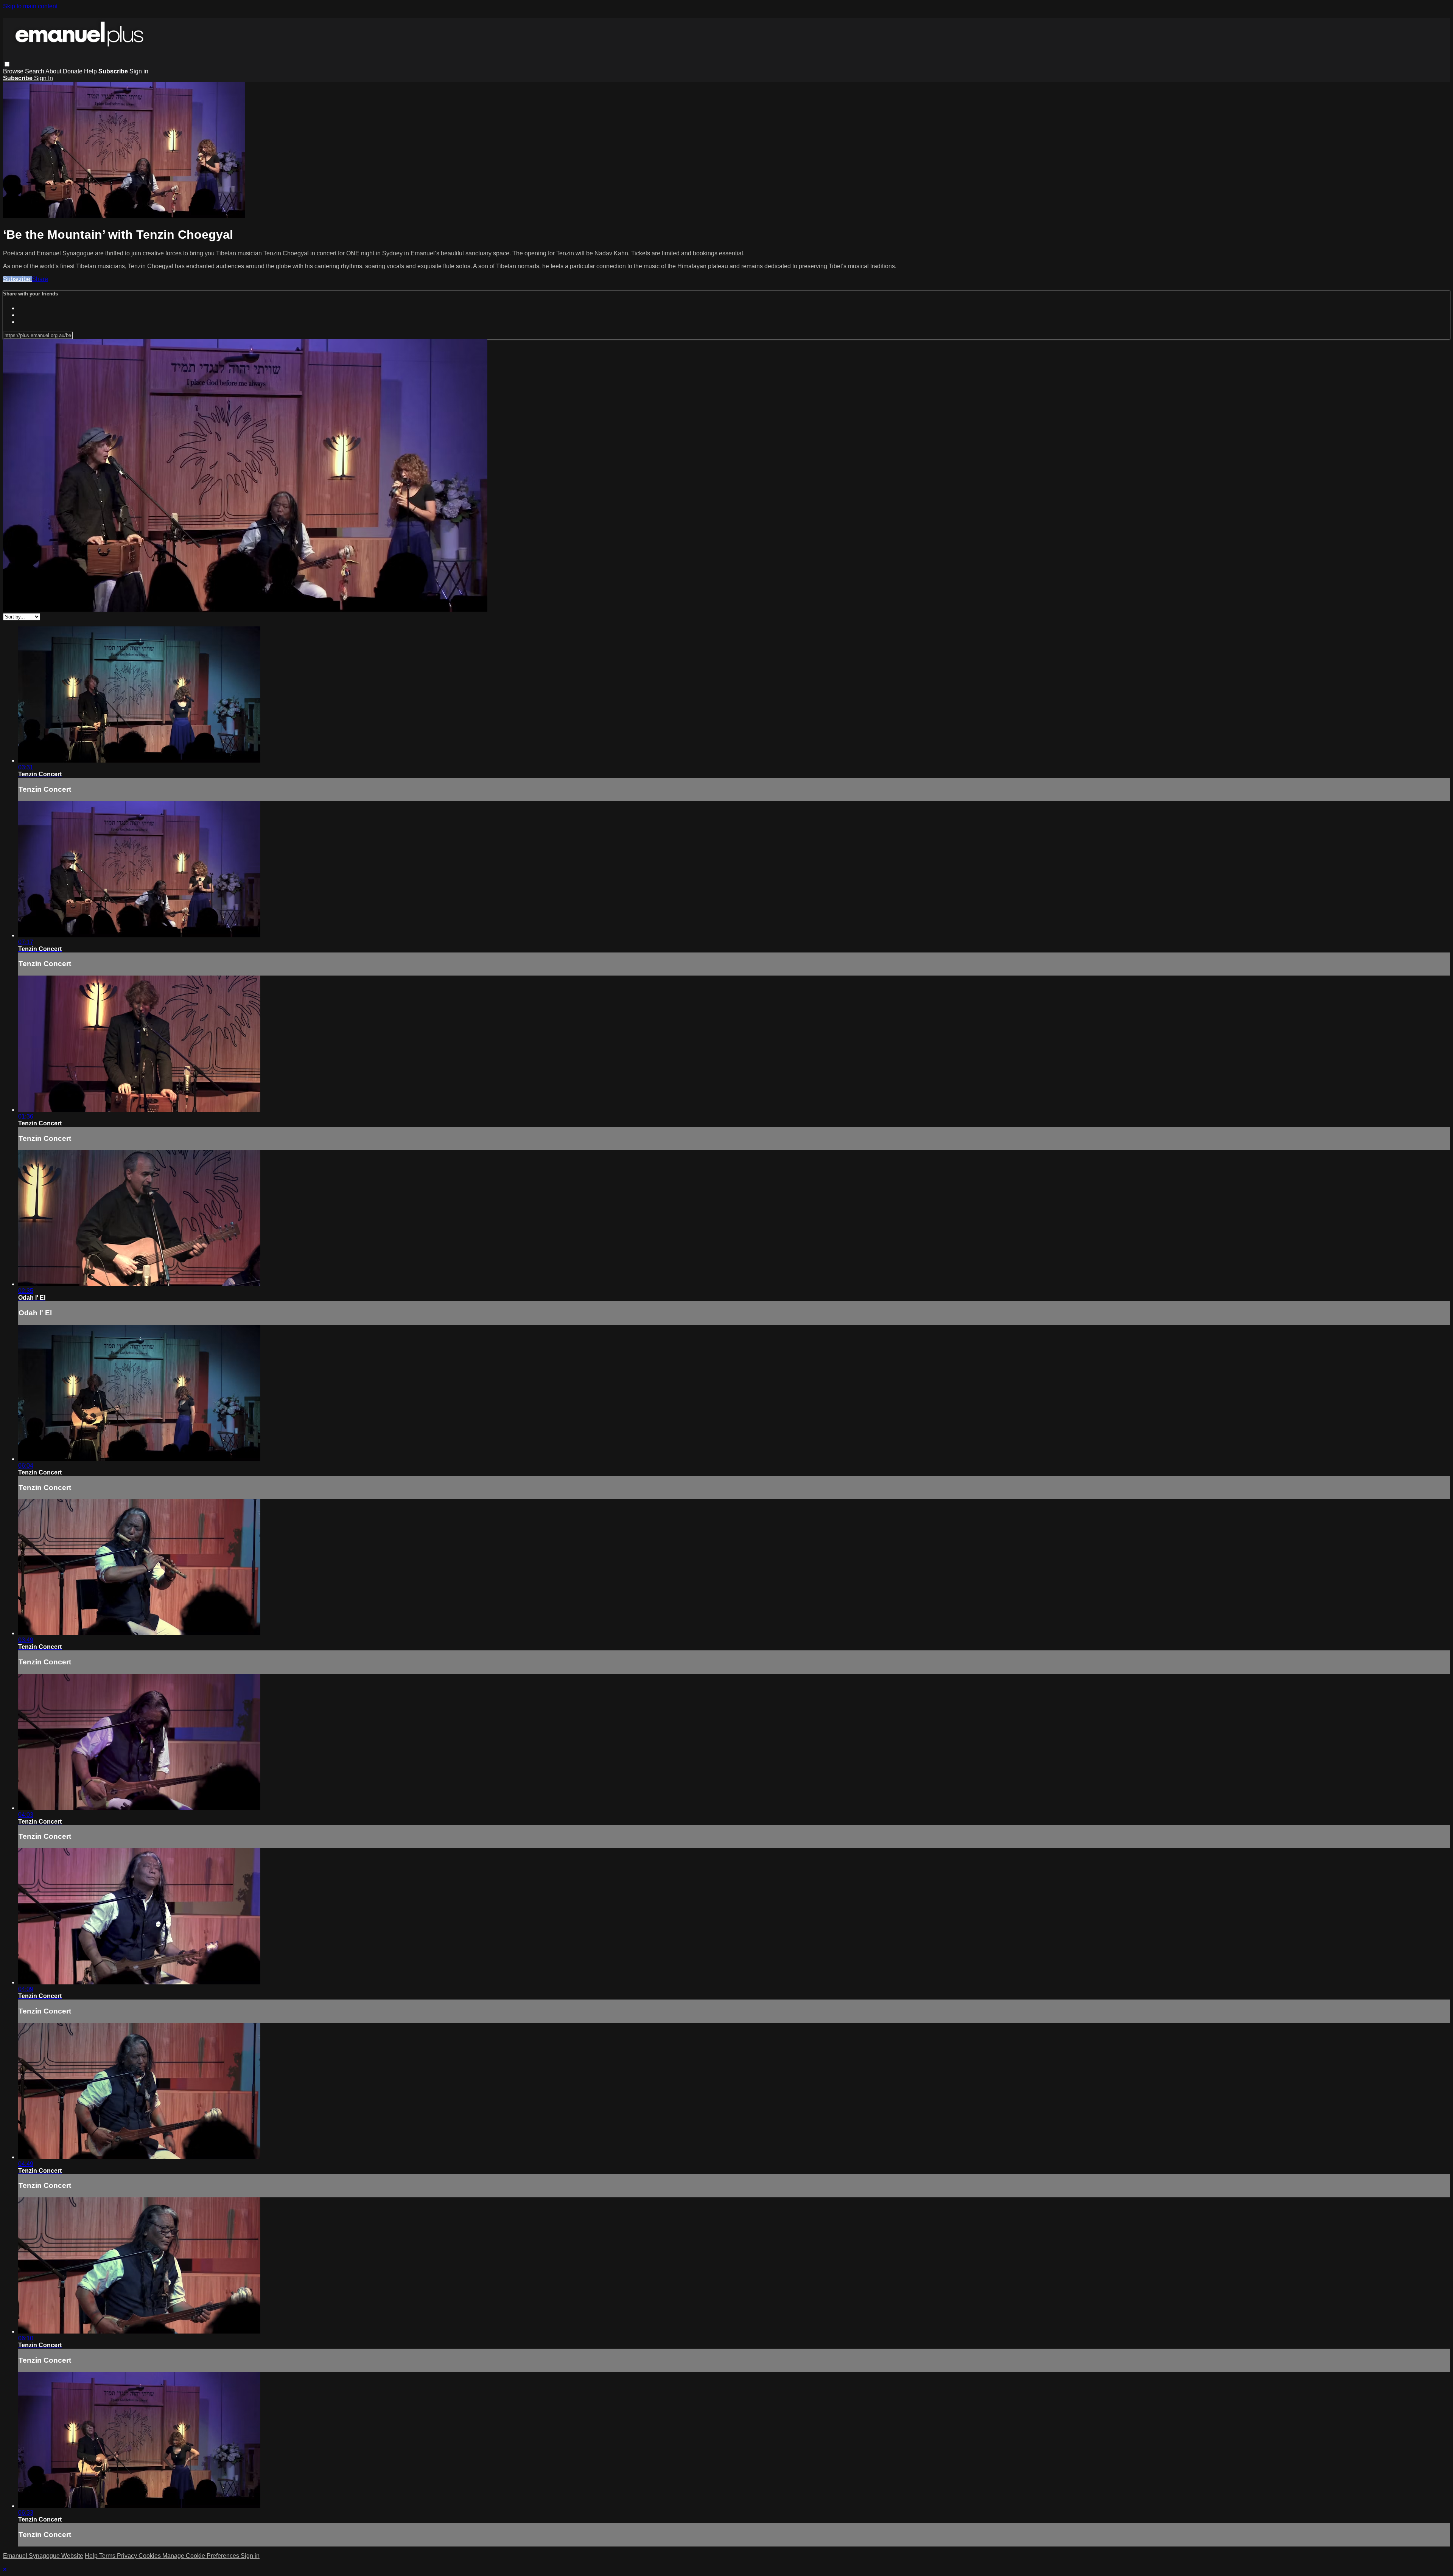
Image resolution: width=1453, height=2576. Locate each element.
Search (35, 71)
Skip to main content (30, 6)
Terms (108, 2556)
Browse (14, 71)
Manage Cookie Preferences (201, 2556)
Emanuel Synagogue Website (43, 2556)
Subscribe (17, 279)
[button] (7, 64)
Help (90, 71)
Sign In (44, 78)
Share (40, 279)
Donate (73, 71)
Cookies (150, 2556)
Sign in (139, 71)
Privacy (128, 2556)
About (53, 71)
